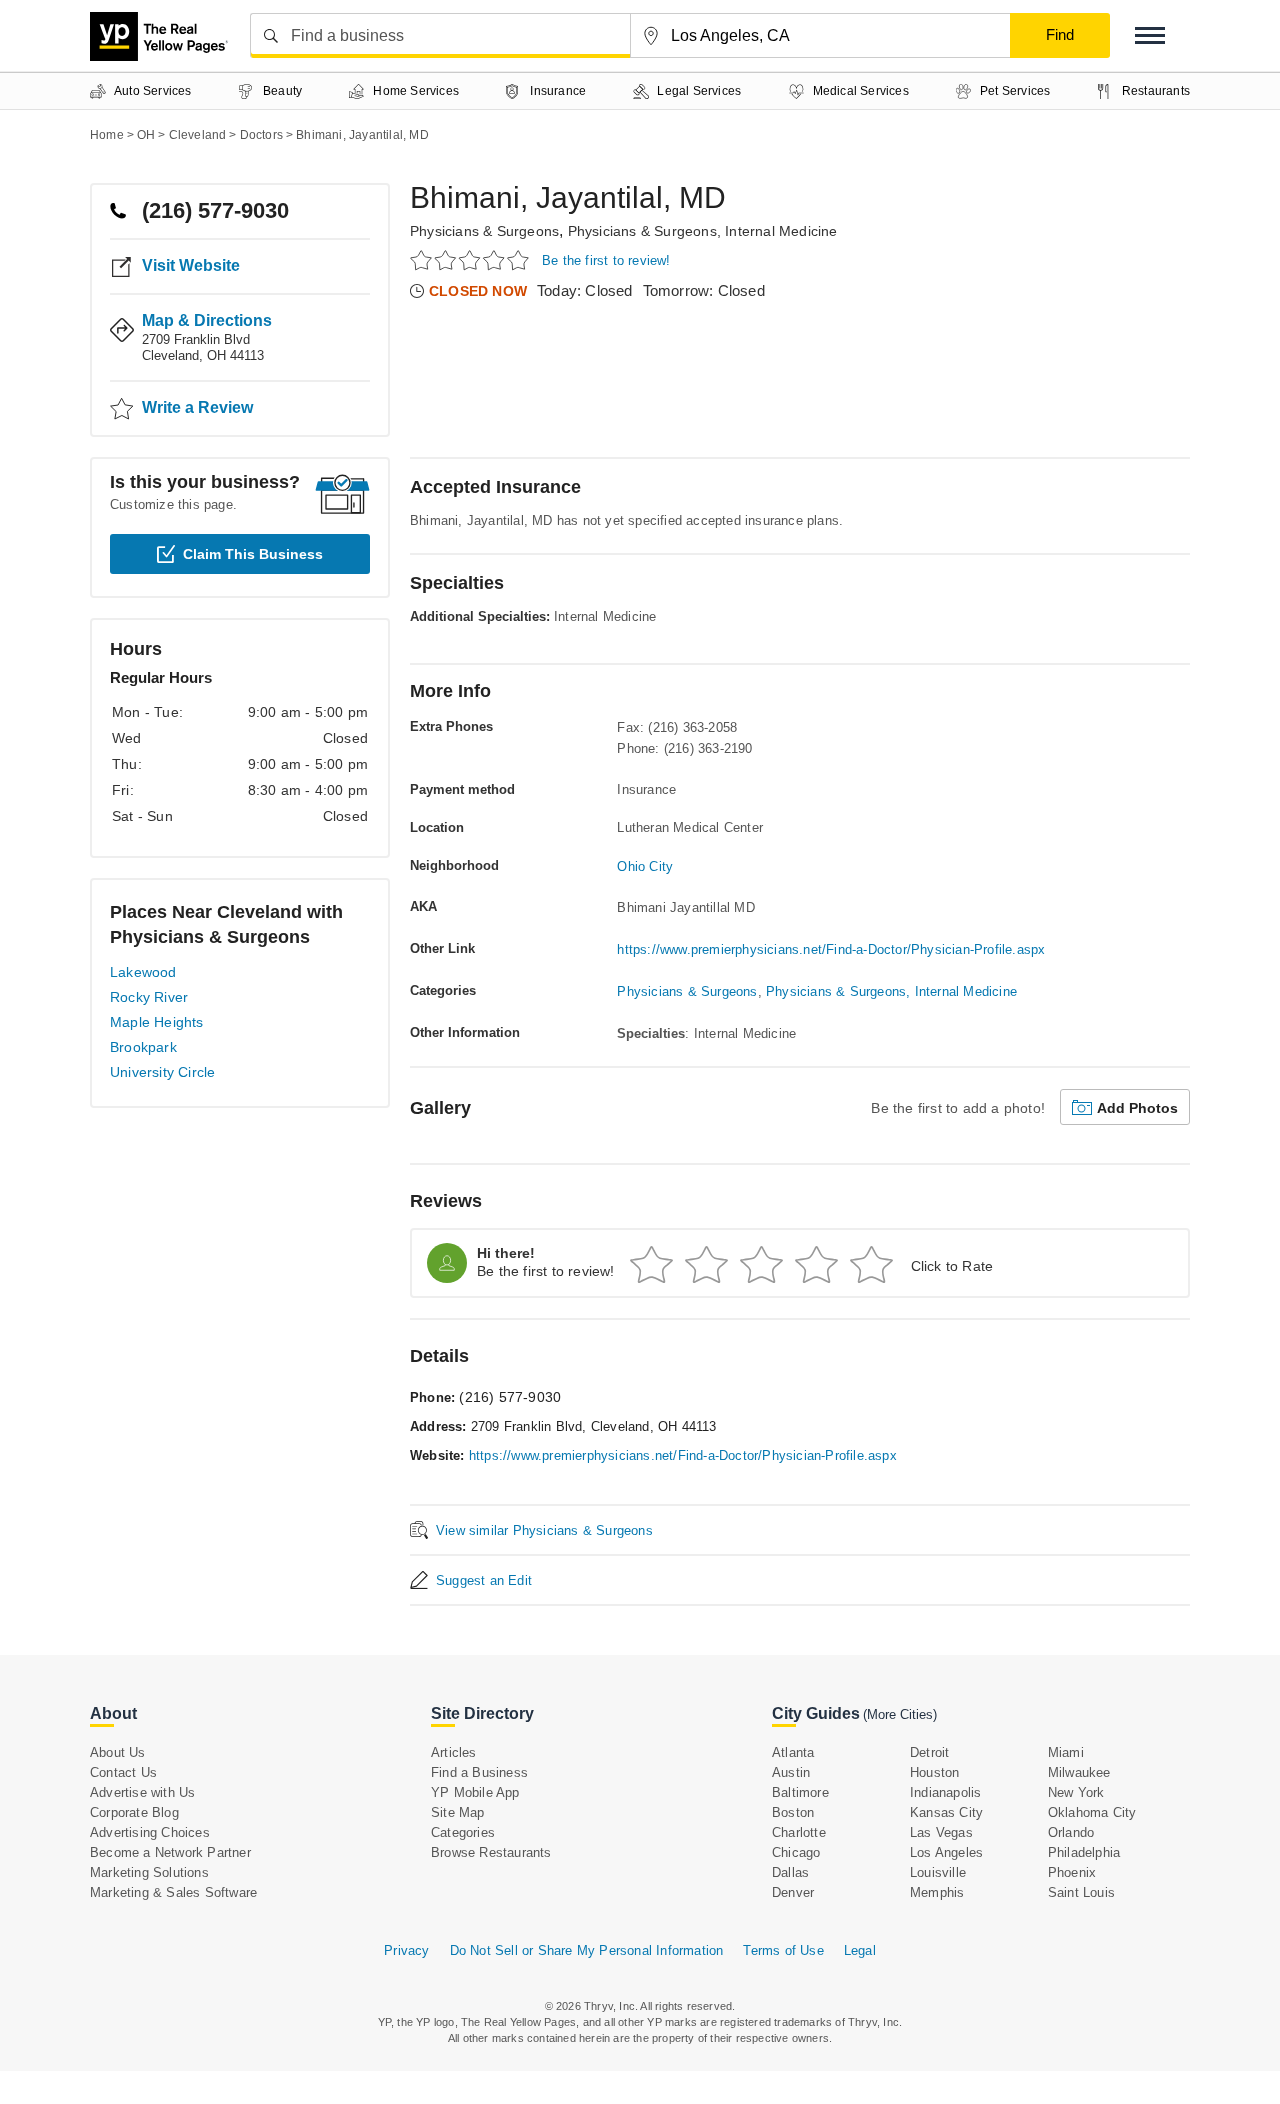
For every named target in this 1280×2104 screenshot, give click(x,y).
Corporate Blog (134, 1812)
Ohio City (645, 866)
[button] (1150, 35)
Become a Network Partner (170, 1852)
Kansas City (946, 1812)
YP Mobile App (475, 1792)
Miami (1066, 1752)
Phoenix (1072, 1872)
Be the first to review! (606, 260)
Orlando (1071, 1832)
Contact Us (123, 1772)
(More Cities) (900, 1714)
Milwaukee (1079, 1772)
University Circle (162, 1072)
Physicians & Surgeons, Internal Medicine (703, 231)
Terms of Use (783, 1950)
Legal (860, 1950)
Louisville (938, 1872)
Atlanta (793, 1752)
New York (1076, 1792)
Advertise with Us (142, 1792)
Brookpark (143, 1047)
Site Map (458, 1812)
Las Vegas (941, 1832)
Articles (454, 1752)
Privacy (406, 1950)
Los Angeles (946, 1852)
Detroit (929, 1752)
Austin (791, 1772)
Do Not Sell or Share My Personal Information (587, 1950)
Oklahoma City (1092, 1812)
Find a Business (479, 1772)
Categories (463, 1832)
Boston (793, 1812)
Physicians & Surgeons (484, 231)
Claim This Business (253, 554)
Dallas (790, 1872)
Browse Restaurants (491, 1852)
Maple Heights (157, 1022)
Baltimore (800, 1792)
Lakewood (143, 972)
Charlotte (799, 1832)
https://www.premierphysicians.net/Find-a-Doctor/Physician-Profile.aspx (831, 949)
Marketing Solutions (149, 1872)
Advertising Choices (150, 1832)
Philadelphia (1084, 1852)
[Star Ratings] (472, 259)
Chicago (796, 1852)
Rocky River (149, 997)
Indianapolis (945, 1792)
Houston (934, 1772)
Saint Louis (1081, 1892)
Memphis (937, 1892)
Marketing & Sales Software (173, 1892)
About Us (118, 1752)
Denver (793, 1892)
